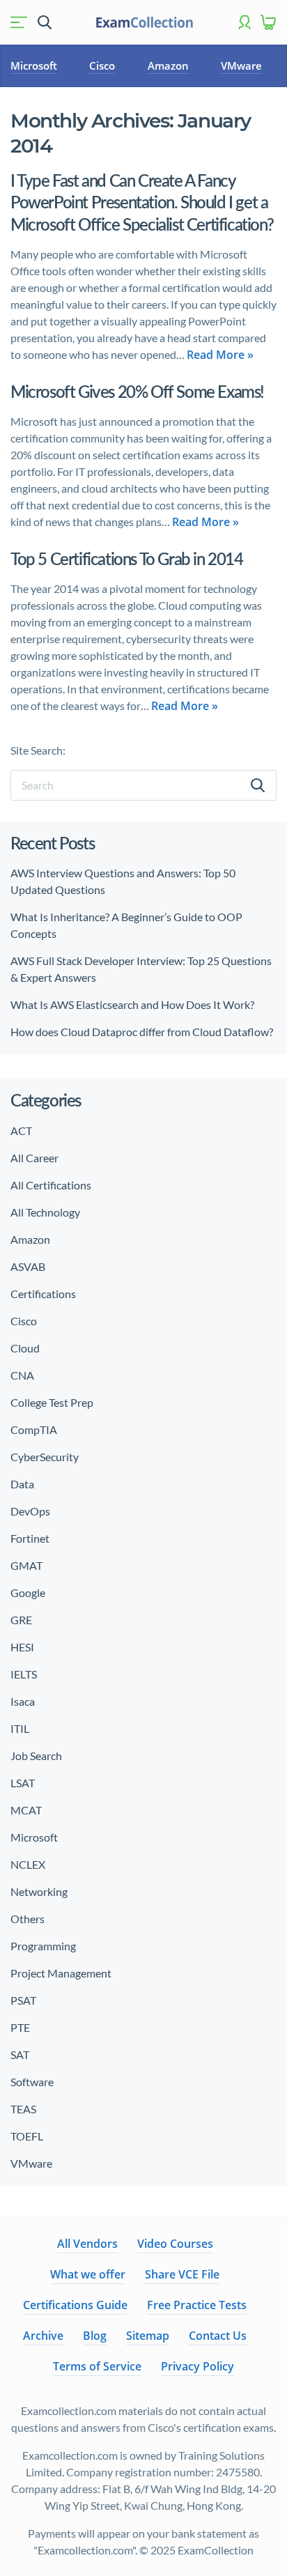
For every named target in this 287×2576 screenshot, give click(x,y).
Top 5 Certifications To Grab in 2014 (127, 558)
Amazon (168, 65)
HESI (22, 1647)
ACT (21, 1131)
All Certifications (51, 1185)
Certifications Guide (75, 2305)
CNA (22, 1375)
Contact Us (218, 2336)
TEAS (23, 2109)
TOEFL (27, 2136)
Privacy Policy (197, 2366)
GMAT (26, 1565)
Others (28, 1919)
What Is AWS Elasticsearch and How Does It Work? (132, 1004)
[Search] (258, 785)
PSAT (23, 2000)
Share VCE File (182, 2274)
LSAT (23, 1783)
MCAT (26, 1810)
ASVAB (28, 1266)
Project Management (61, 1973)
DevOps (30, 1511)
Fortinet (30, 1538)
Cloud (25, 1348)
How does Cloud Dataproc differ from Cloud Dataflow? (142, 1032)
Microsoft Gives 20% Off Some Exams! (137, 391)
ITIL (20, 1728)
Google (28, 1592)
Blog (95, 2336)
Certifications (43, 1294)
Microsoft (34, 65)
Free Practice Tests (197, 2305)
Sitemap (148, 2336)
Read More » (220, 355)
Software (32, 2082)
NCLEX (28, 1864)
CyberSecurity (45, 1457)
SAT (20, 2054)
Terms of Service (97, 2366)
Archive (43, 2336)
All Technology (45, 1212)
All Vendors (87, 2244)
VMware (241, 65)
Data (22, 1484)
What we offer (88, 2274)
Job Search (36, 1756)
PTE (20, 2027)
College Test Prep (52, 1402)
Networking (39, 1891)
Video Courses (175, 2244)
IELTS (24, 1674)
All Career (34, 1158)
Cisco (102, 65)
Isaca (23, 1701)
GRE (21, 1620)
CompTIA (34, 1429)
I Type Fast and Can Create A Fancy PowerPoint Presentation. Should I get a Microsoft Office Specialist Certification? (142, 202)
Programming (43, 1946)
